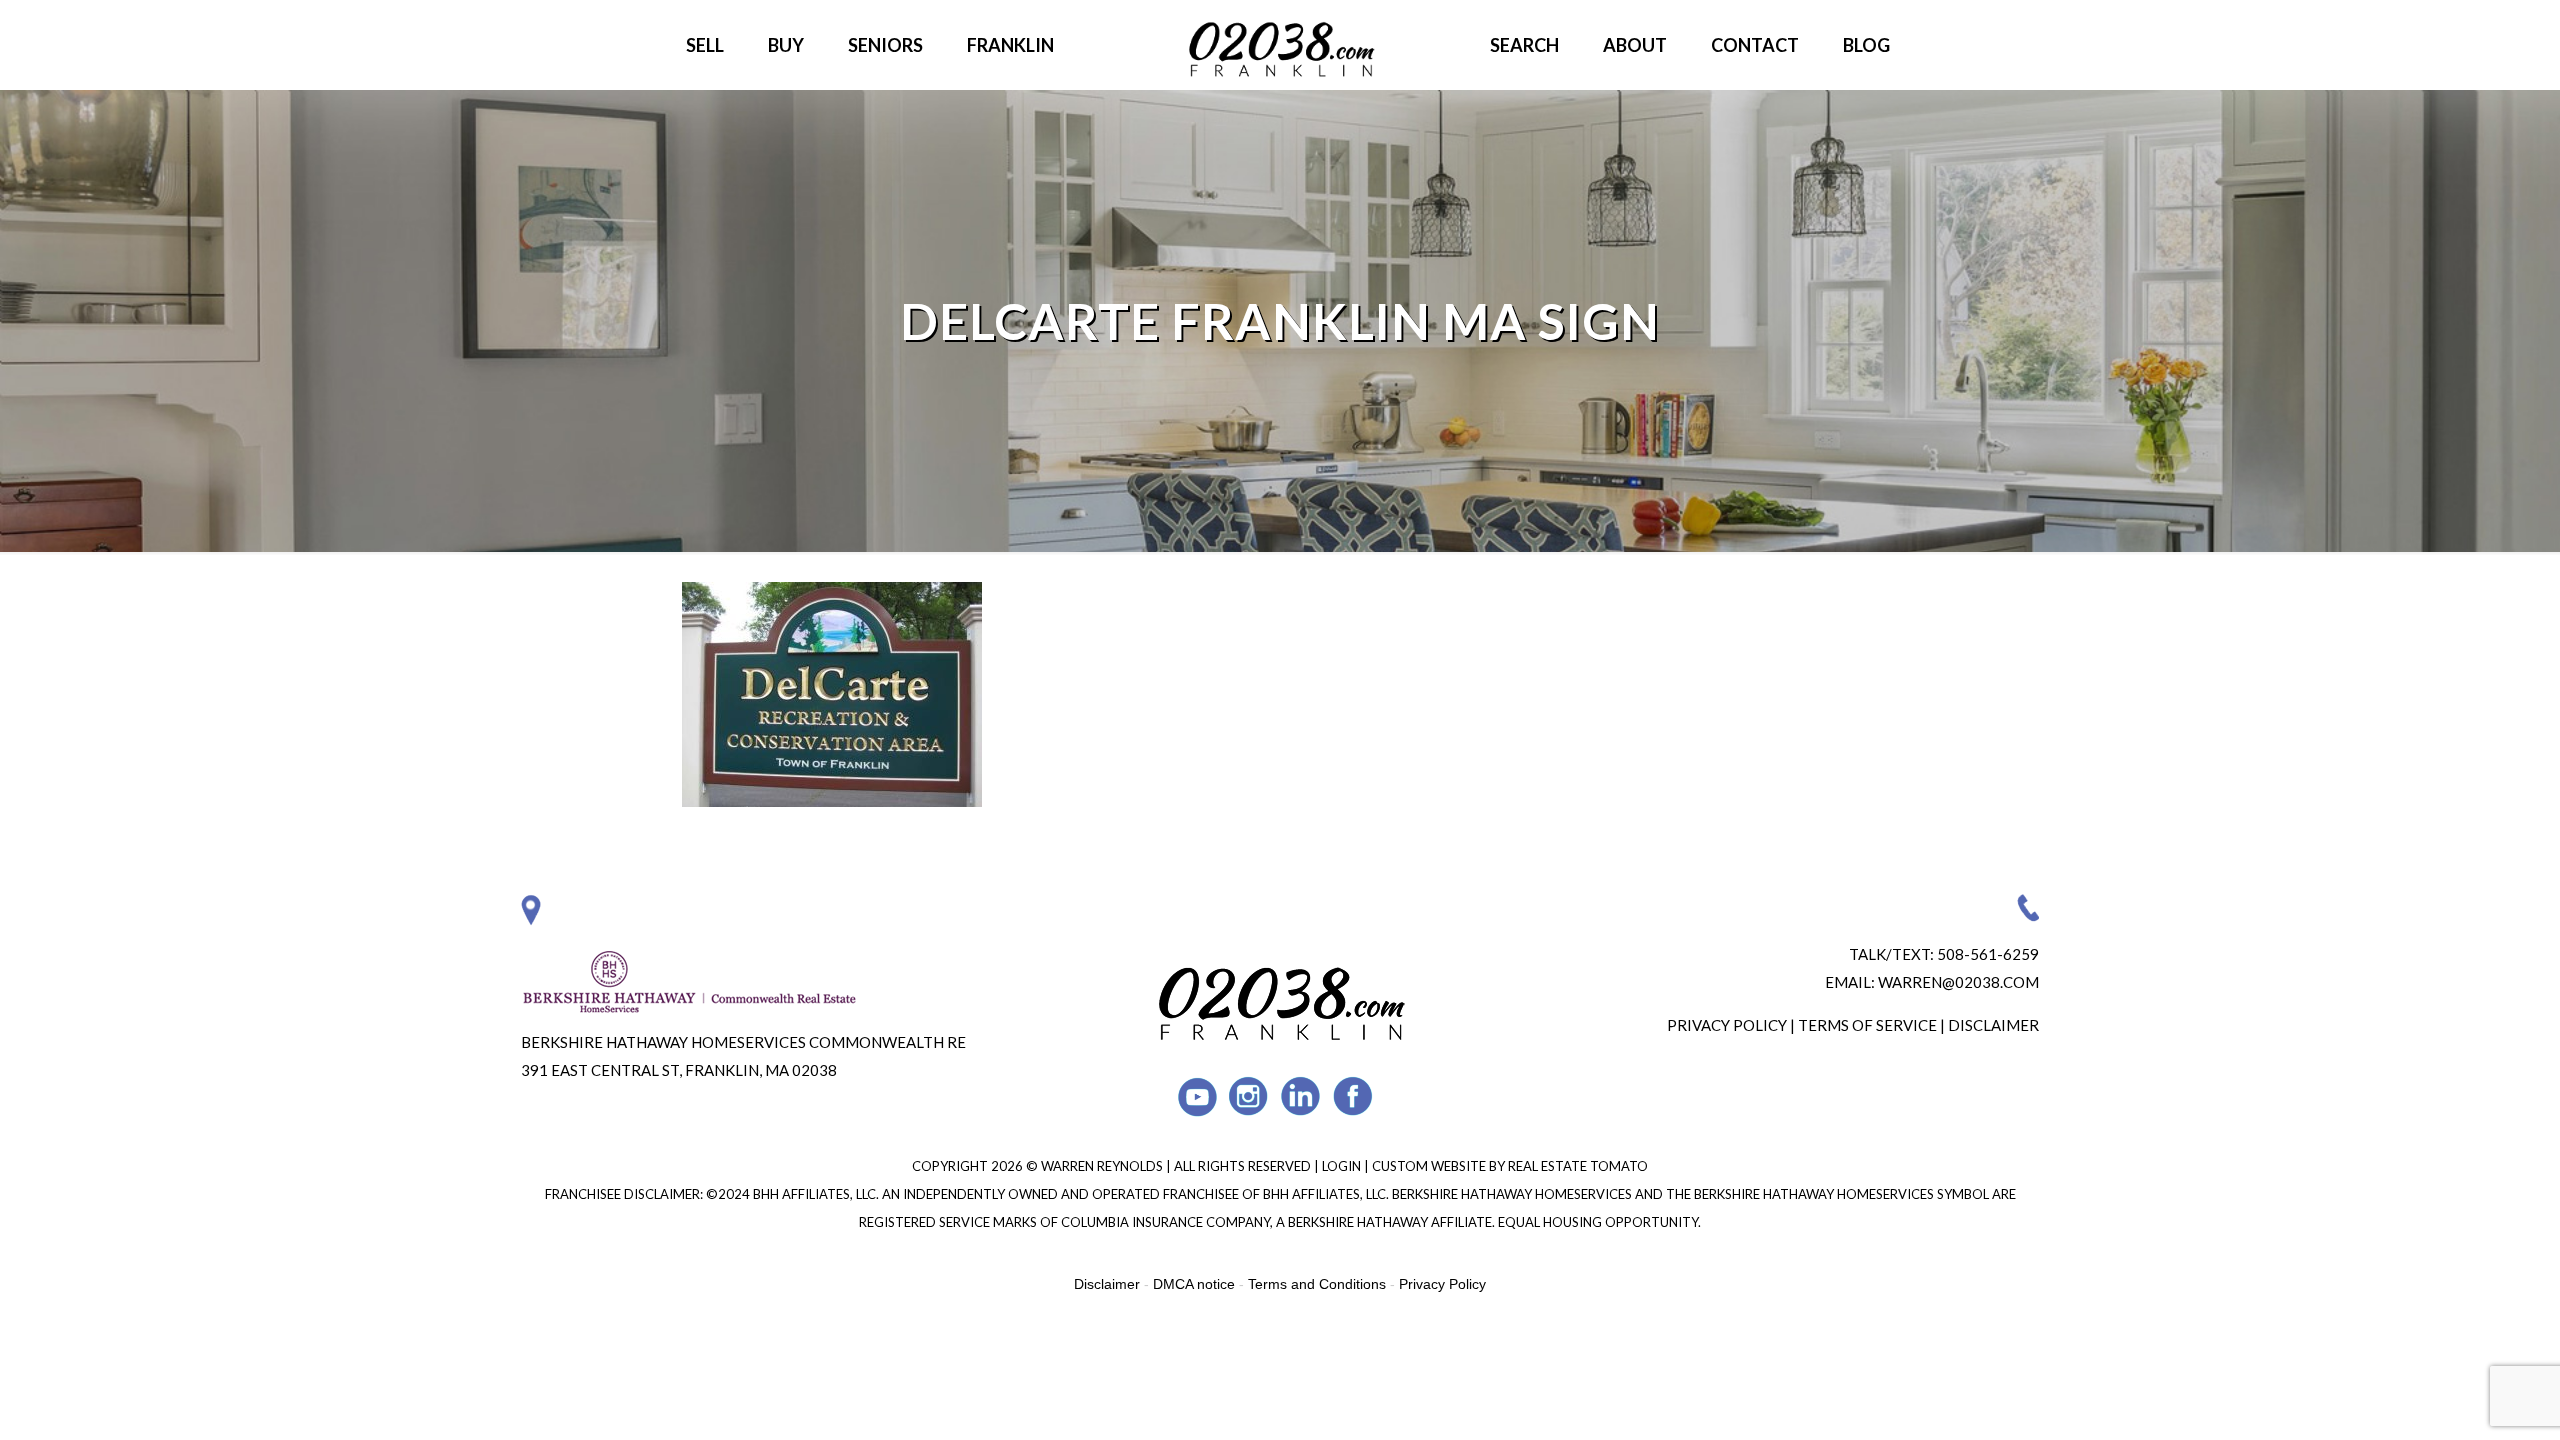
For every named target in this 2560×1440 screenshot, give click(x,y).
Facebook (1353, 1096)
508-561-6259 (1988, 954)
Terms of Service (1867, 1025)
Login (1343, 1166)
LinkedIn (1301, 1096)
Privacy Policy (1727, 1025)
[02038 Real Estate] (1280, 45)
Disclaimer (1993, 1025)
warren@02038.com (1958, 982)
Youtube (1197, 1096)
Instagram (1249, 1096)
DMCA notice (1194, 1284)
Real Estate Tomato (1578, 1166)
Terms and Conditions (1317, 1284)
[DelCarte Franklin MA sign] (832, 798)
